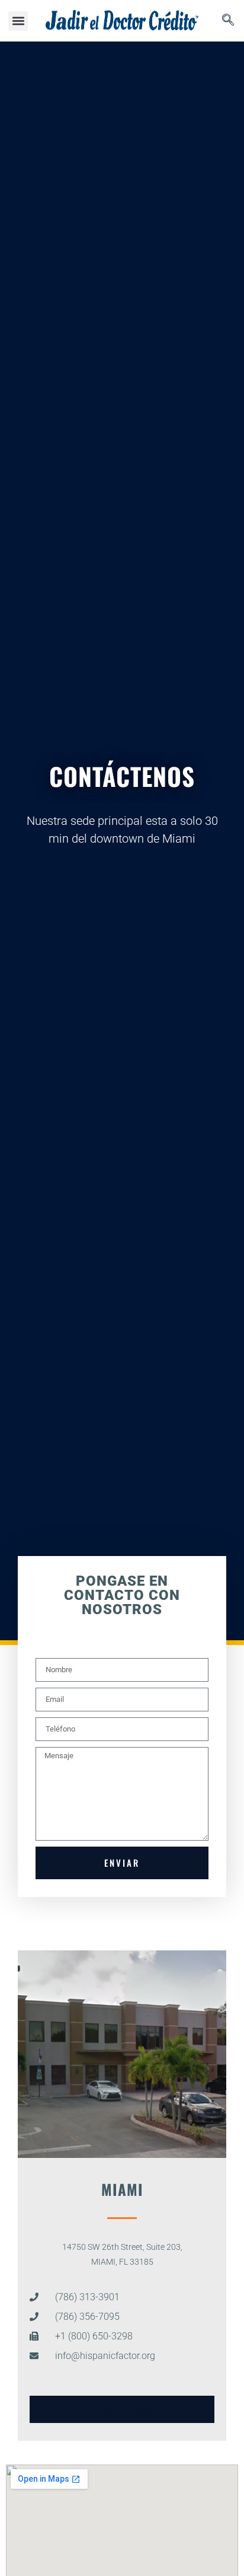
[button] (18, 21)
